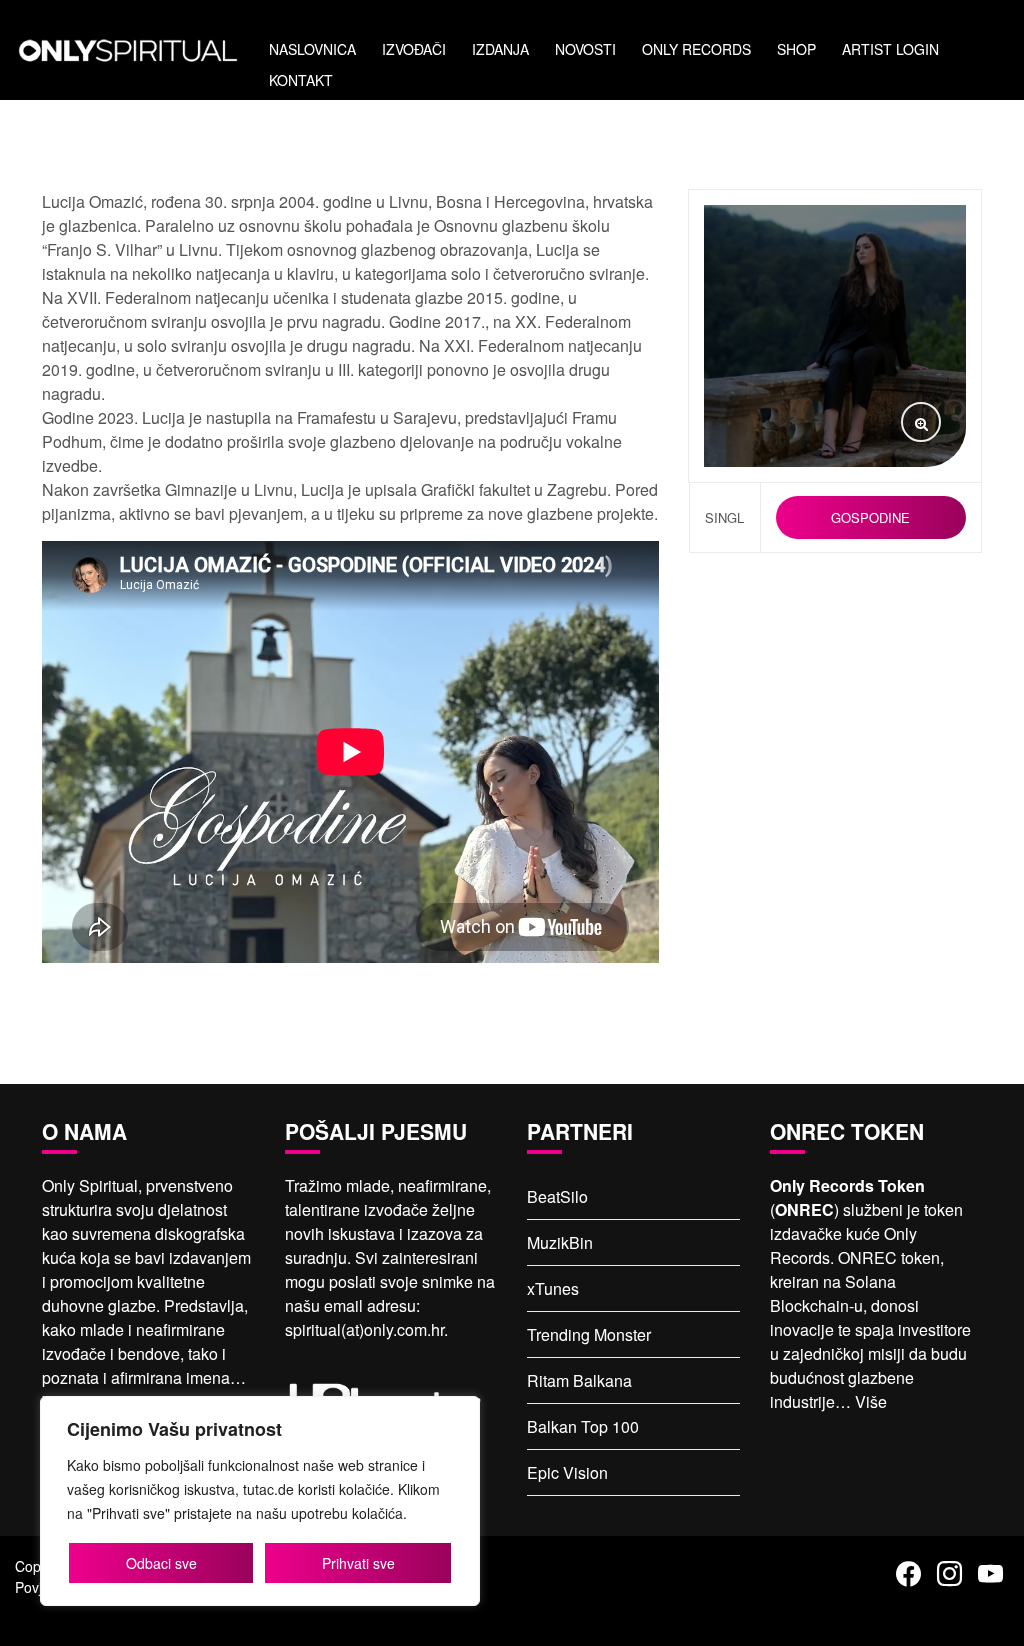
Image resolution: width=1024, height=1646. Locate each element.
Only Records (696, 49)
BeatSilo (557, 1196)
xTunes (553, 1288)
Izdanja (500, 49)
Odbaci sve (161, 1563)
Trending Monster (589, 1334)
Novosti (585, 49)
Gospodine (870, 517)
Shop (796, 49)
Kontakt (301, 80)
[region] (260, 1501)
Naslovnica (312, 49)
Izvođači (414, 49)
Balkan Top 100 (583, 1426)
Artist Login (890, 49)
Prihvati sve (358, 1563)
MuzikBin (560, 1242)
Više (871, 1401)
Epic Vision (567, 1472)
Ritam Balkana (579, 1380)
